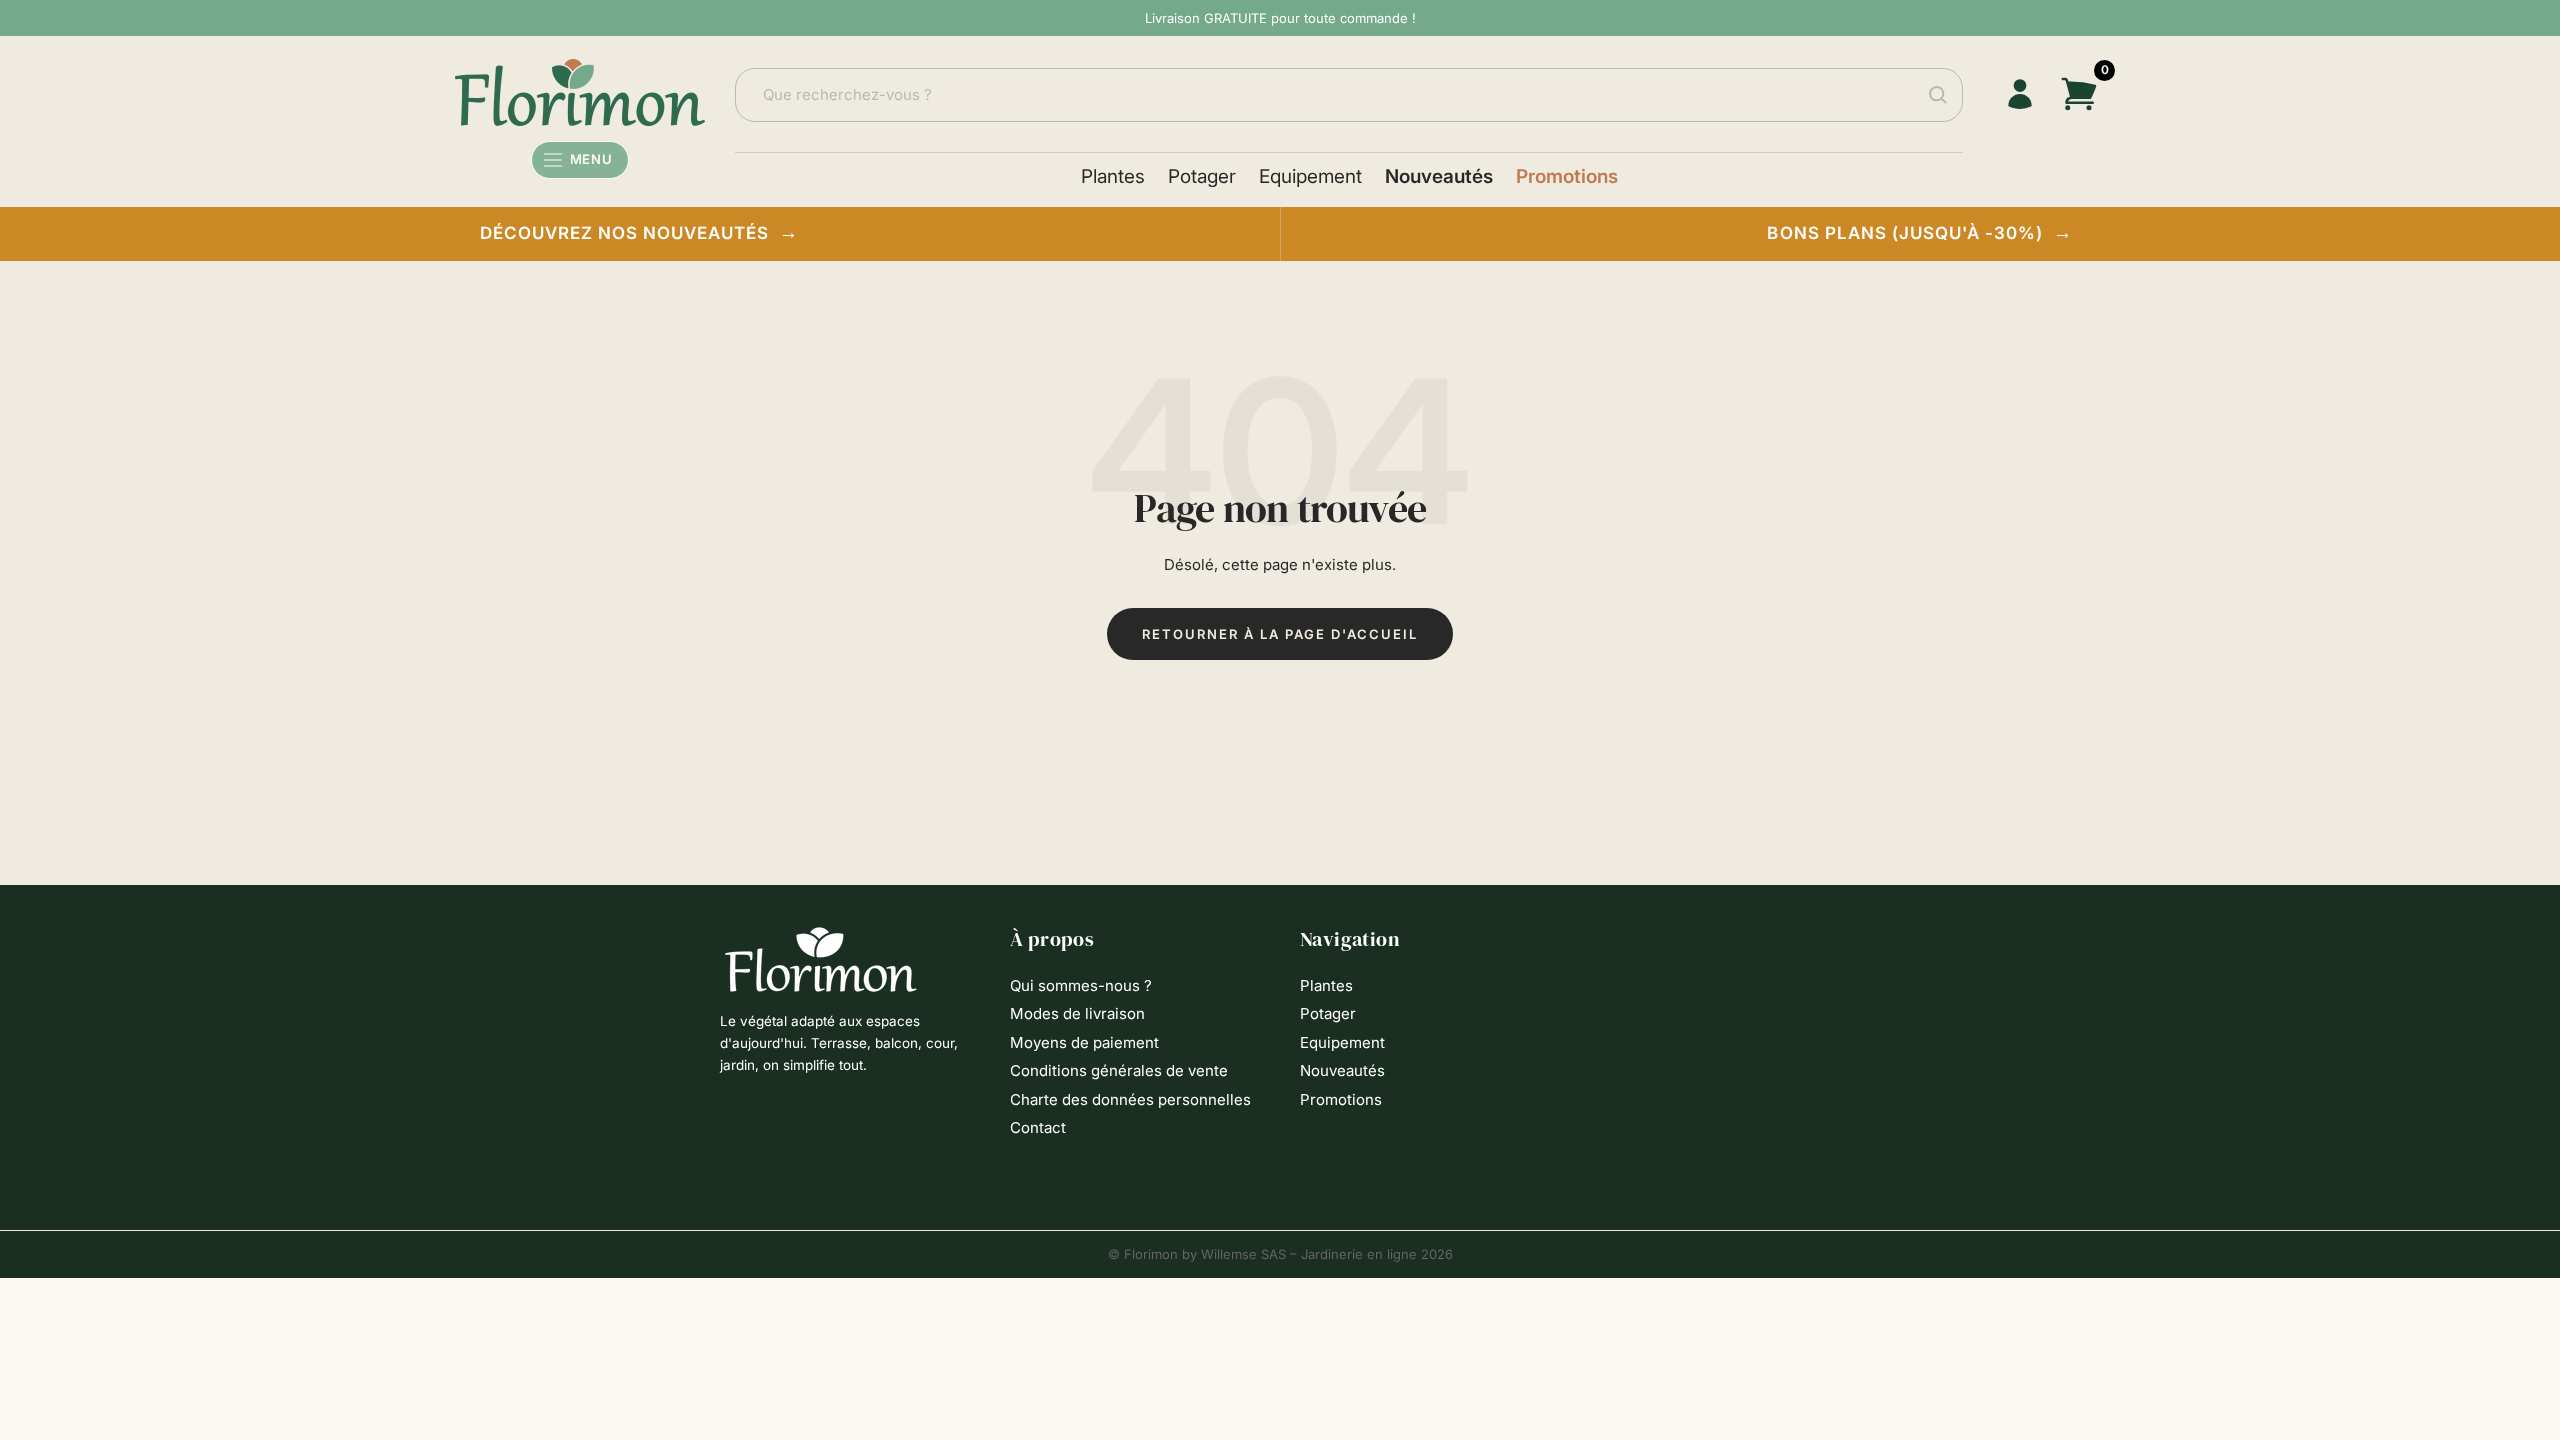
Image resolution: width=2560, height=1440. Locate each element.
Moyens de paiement (1084, 1042)
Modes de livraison (1077, 1013)
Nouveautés (1439, 176)
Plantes (1113, 176)
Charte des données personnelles (1130, 1099)
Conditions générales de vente (1119, 1070)
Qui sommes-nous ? (1081, 985)
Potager (1202, 176)
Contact (1038, 1127)
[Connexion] (2019, 94)
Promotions (1567, 176)
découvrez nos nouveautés (640, 232)
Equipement (1310, 176)
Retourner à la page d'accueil (1280, 634)
